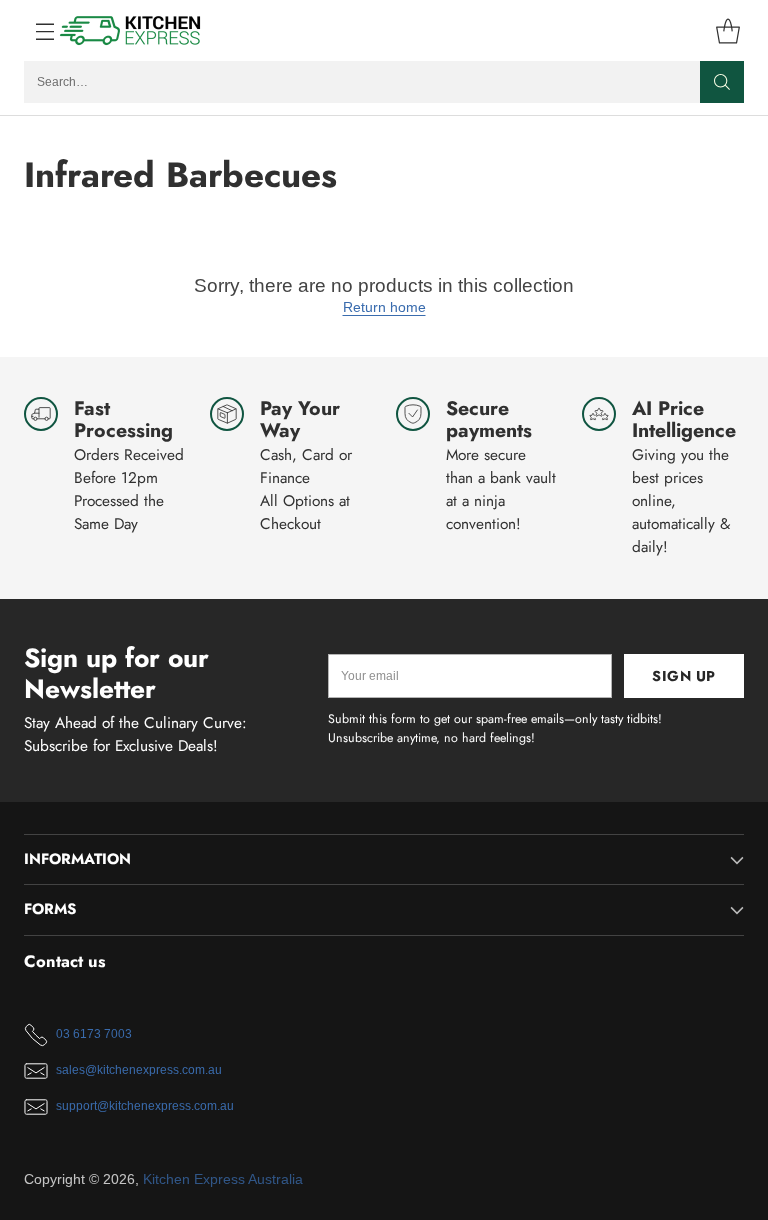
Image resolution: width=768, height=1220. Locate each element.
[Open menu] (34, 30)
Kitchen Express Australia (223, 1179)
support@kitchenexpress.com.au (145, 1106)
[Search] (722, 82)
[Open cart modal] (727, 30)
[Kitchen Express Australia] (131, 30)
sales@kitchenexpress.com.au (139, 1070)
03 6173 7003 (94, 1034)
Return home (384, 307)
